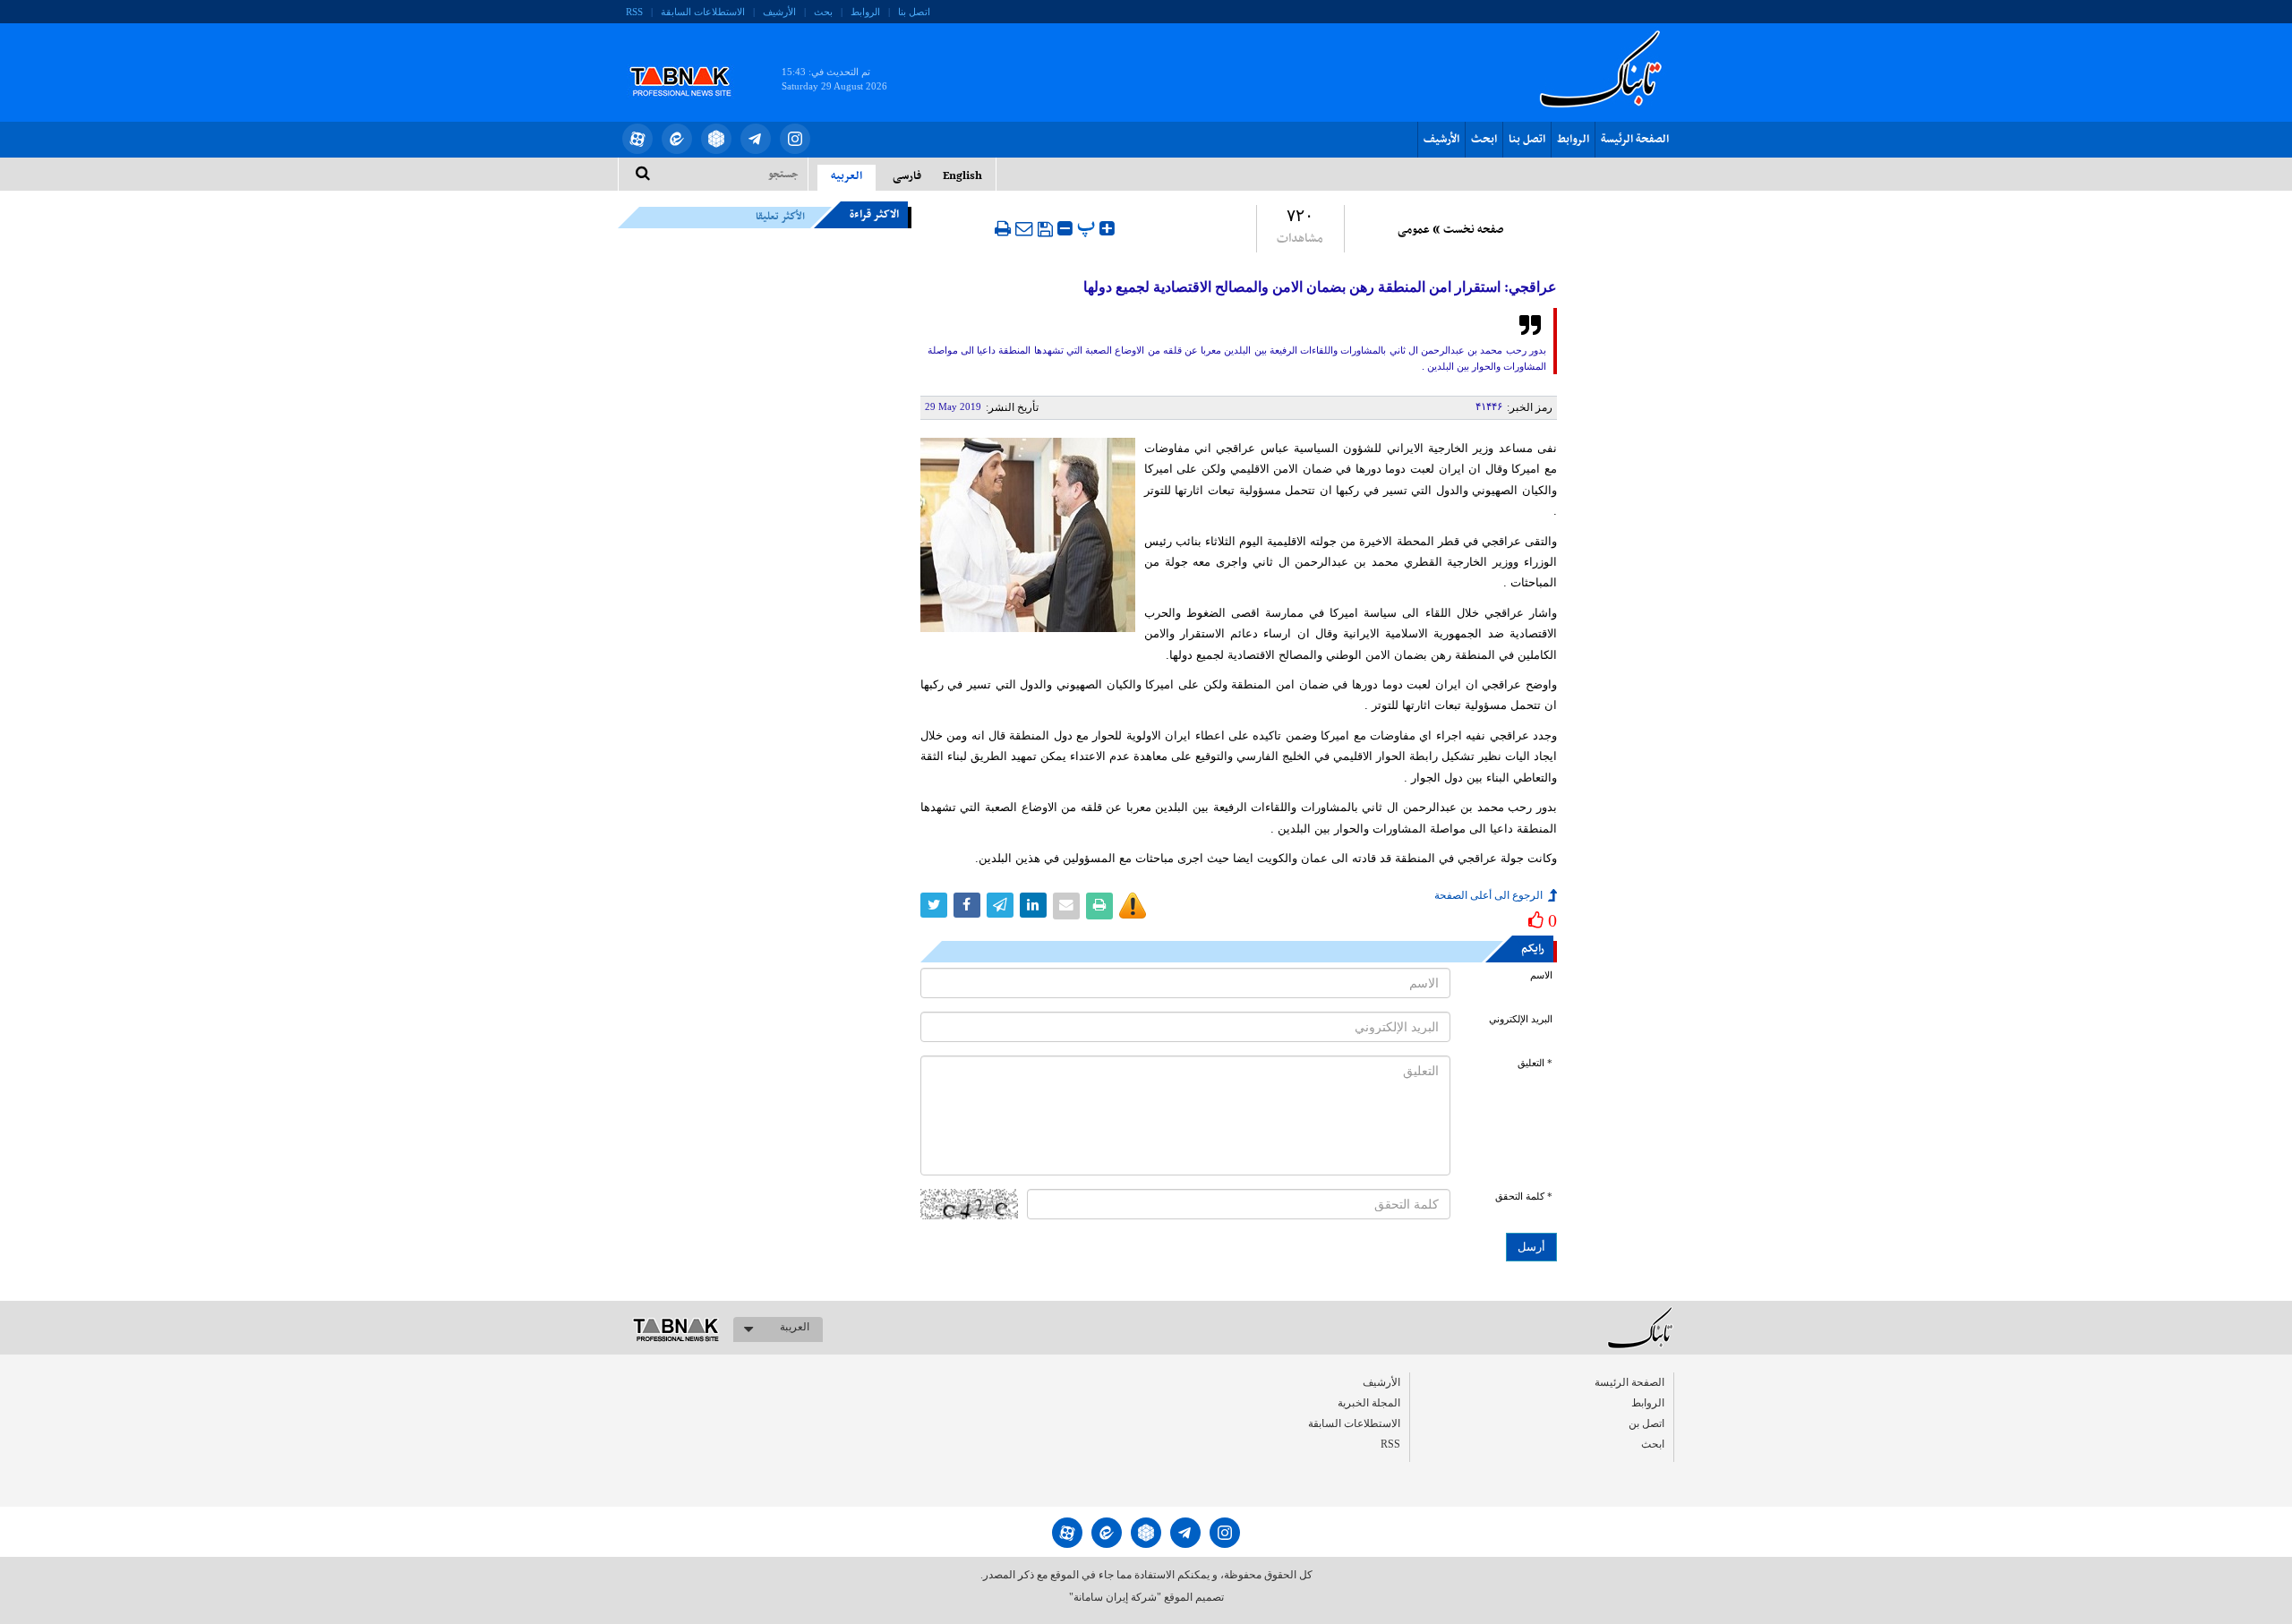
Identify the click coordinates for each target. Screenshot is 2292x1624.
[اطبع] (1003, 228)
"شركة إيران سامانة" (1115, 1597)
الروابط (865, 12)
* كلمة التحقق (1524, 1197)
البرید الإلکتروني (1521, 1019)
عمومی (1414, 230)
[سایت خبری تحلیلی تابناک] (692, 61)
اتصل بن (1646, 1423)
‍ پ (1088, 226)
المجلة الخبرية (1369, 1403)
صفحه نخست (1473, 230)
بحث (823, 12)
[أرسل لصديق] (1024, 228)
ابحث (1484, 140)
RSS (634, 12)
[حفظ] (1045, 229)
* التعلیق (1535, 1063)
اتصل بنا (914, 12)
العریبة (795, 1327)
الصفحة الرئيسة (1635, 140)
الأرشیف (779, 12)
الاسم (1541, 975)
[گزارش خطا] (1133, 906)
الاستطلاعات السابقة (703, 12)
